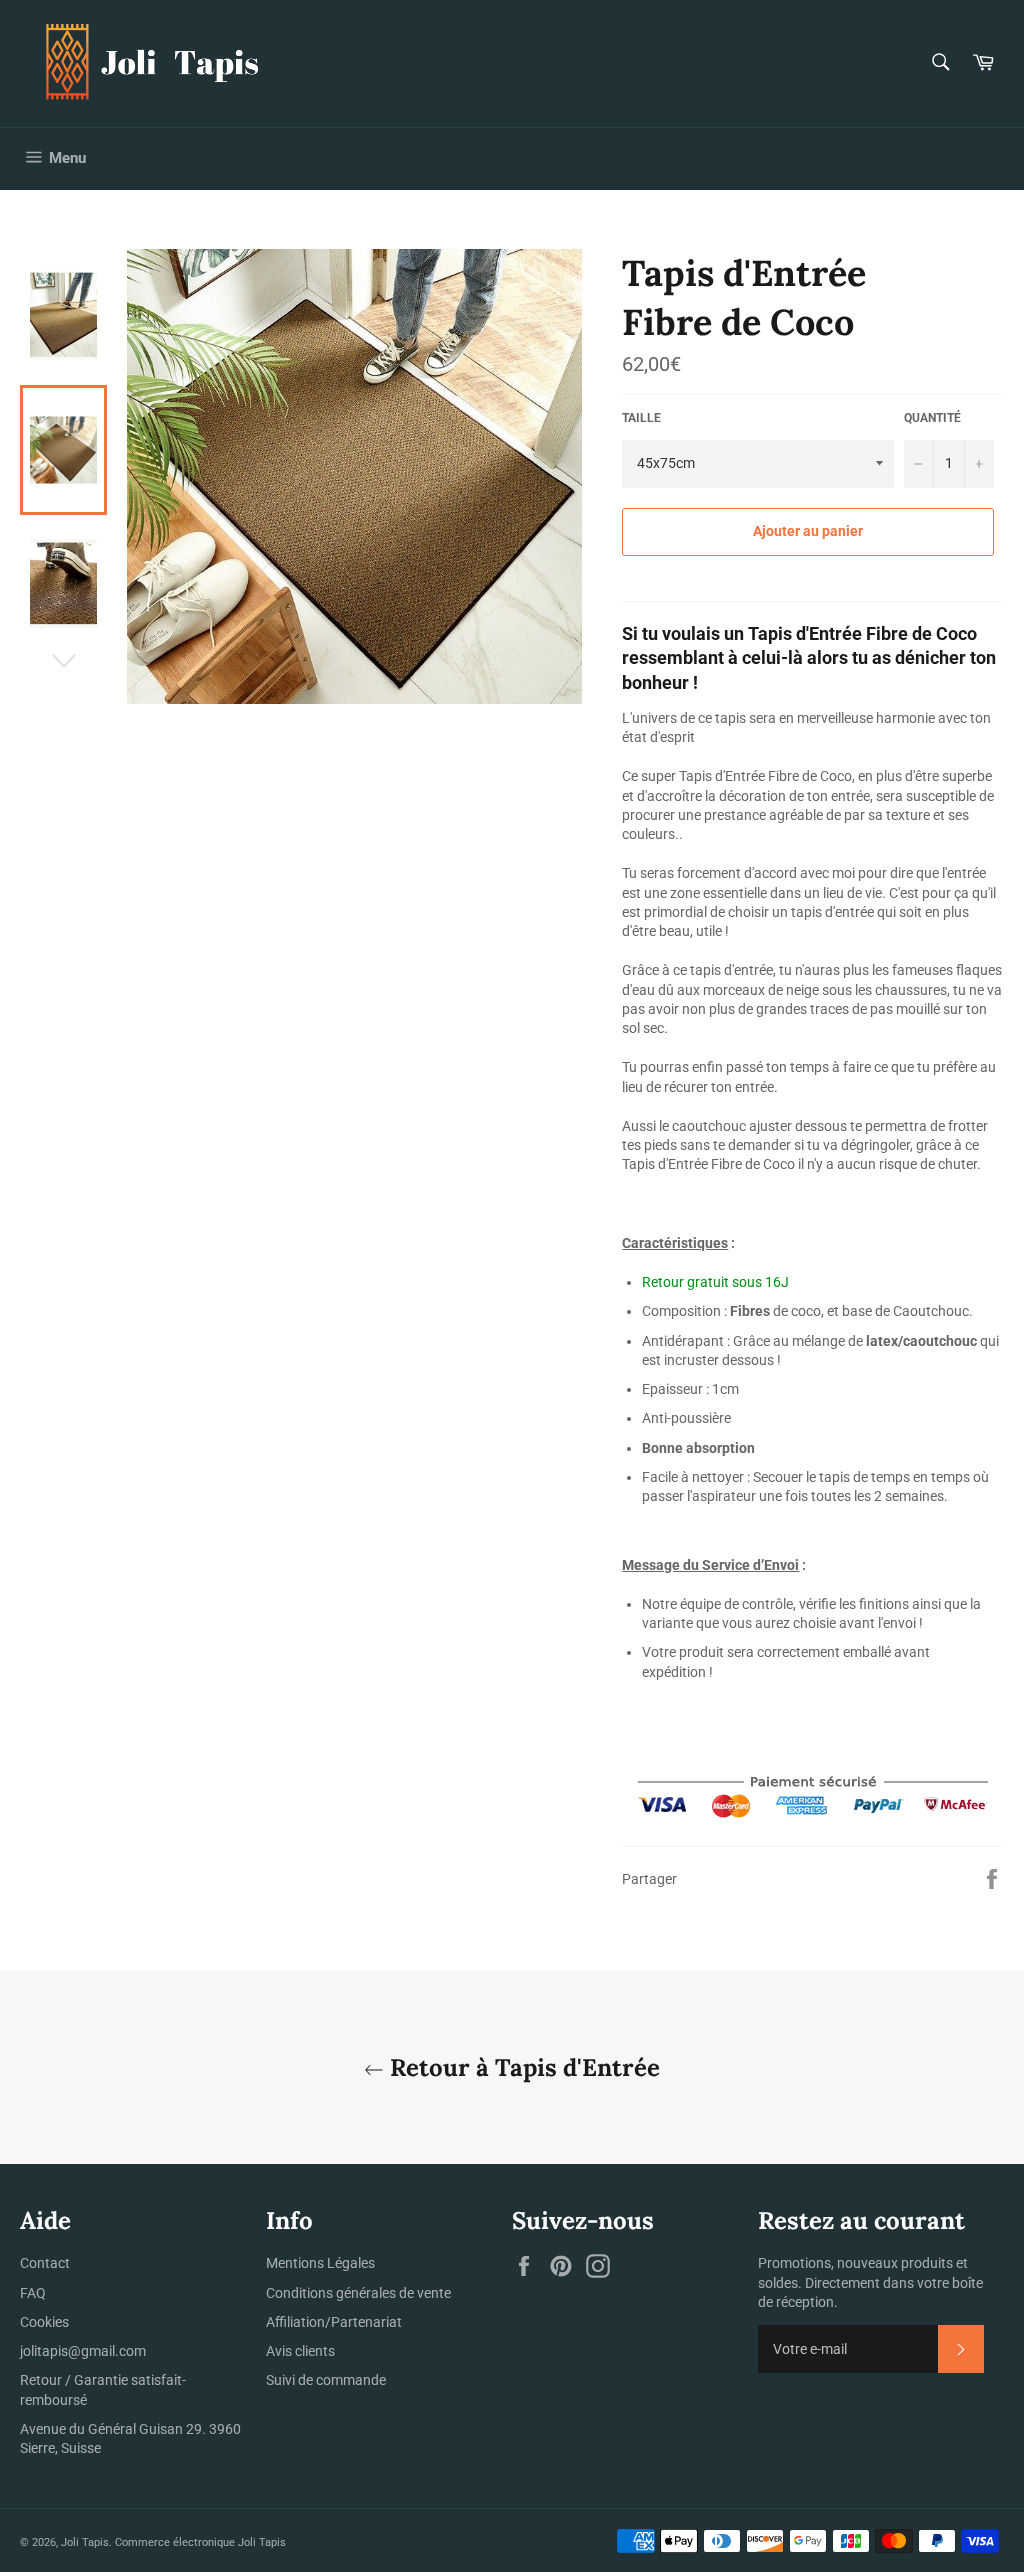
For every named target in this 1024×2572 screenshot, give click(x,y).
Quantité (932, 418)
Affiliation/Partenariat (334, 2322)
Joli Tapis (85, 2542)
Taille (641, 418)
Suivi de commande (326, 2380)
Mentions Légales (320, 2263)
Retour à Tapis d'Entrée (522, 2067)
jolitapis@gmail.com (83, 2351)
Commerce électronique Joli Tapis (200, 2542)
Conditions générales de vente (358, 2293)
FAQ (33, 2293)
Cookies (44, 2322)
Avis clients (300, 2351)
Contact (45, 2263)
